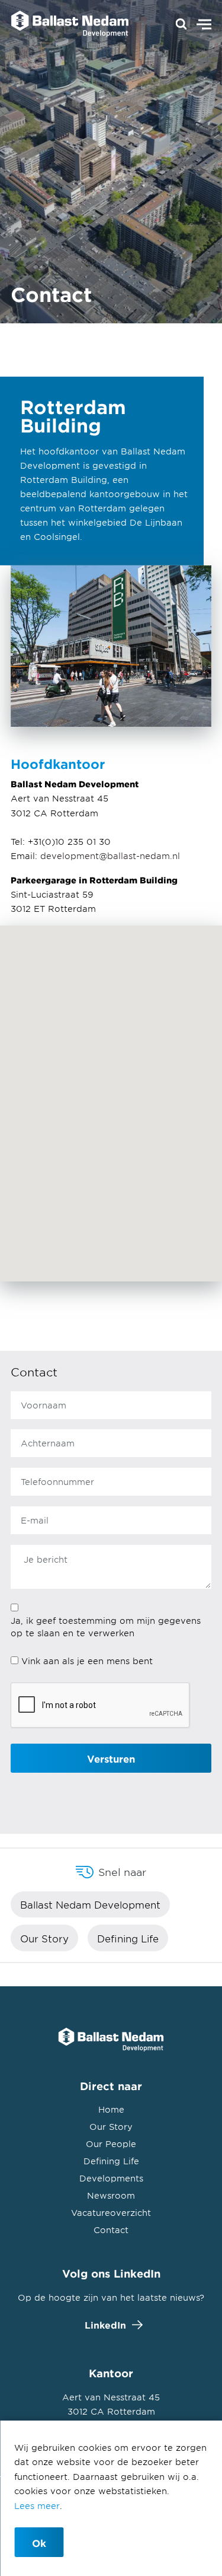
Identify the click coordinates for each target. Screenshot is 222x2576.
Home (111, 2109)
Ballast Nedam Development (90, 1904)
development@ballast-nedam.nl (110, 856)
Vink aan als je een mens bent (87, 1661)
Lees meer (37, 2506)
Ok (39, 2543)
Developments (111, 2178)
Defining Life (128, 1938)
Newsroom (111, 2195)
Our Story (44, 1938)
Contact (111, 2230)
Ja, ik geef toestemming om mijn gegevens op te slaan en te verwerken (106, 1627)
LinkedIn (105, 2325)
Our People (111, 2144)
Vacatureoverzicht (111, 2213)
